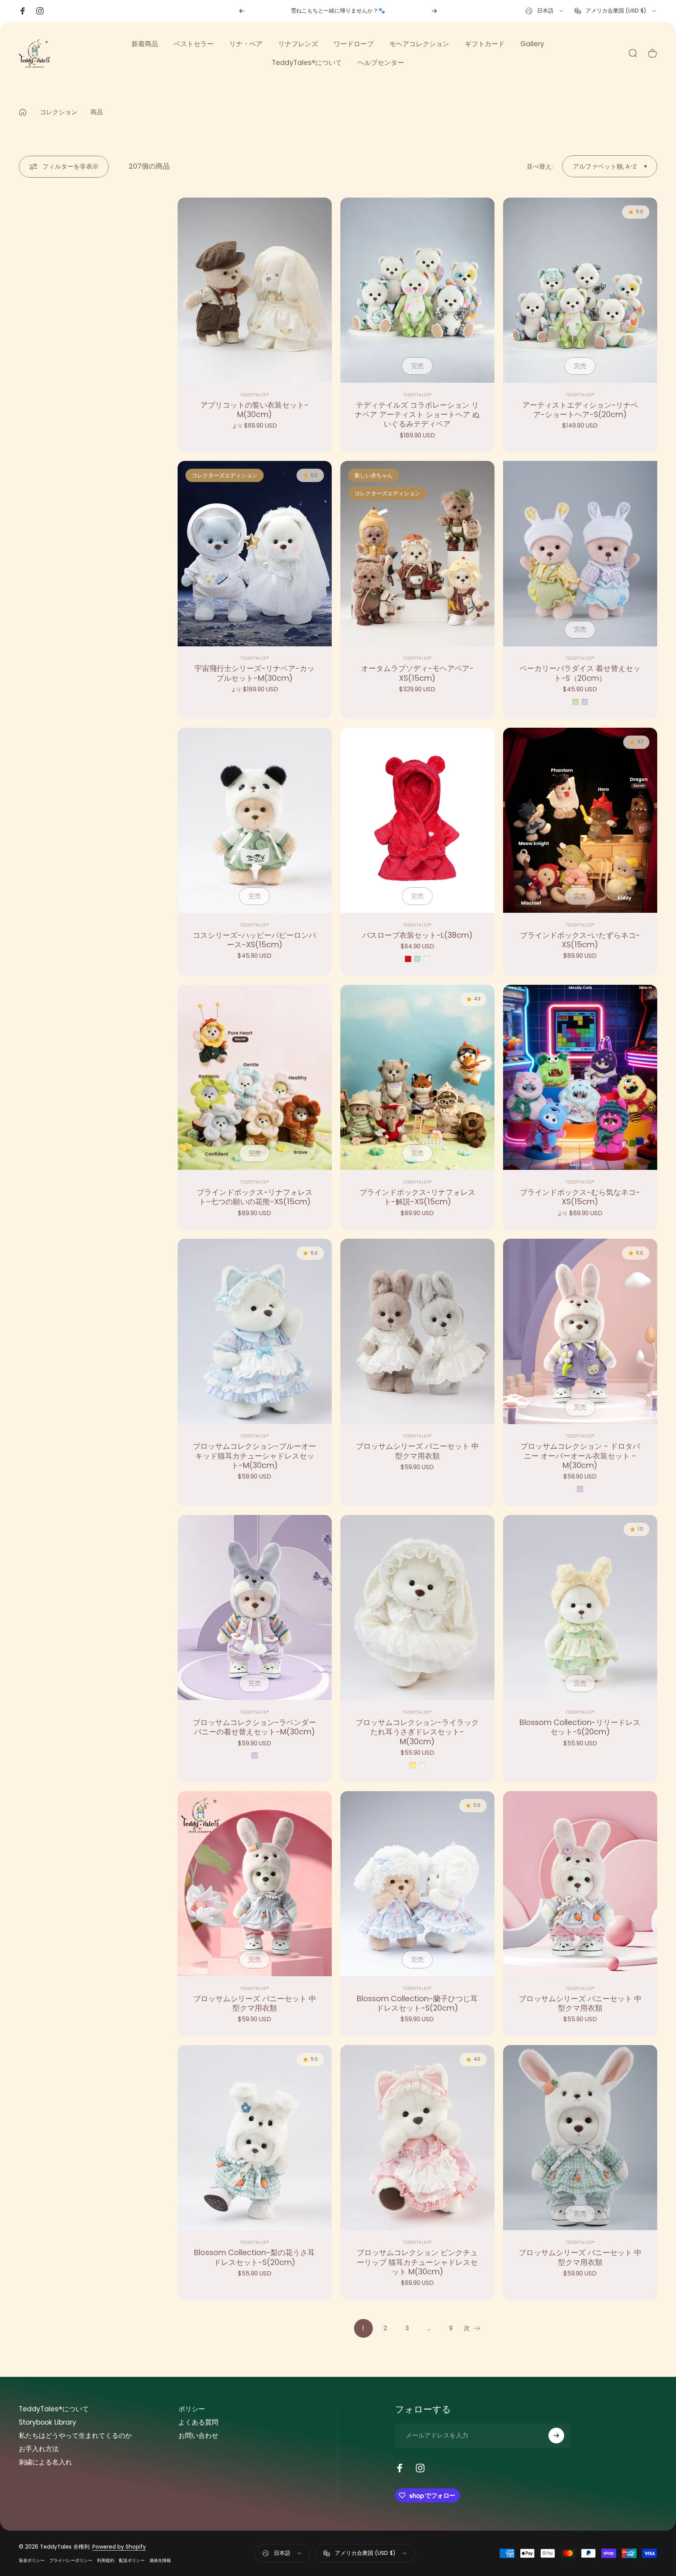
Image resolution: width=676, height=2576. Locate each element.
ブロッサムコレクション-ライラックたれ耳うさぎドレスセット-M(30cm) (417, 1732)
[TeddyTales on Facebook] (400, 2468)
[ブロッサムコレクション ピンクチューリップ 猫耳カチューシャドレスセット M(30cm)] (417, 2138)
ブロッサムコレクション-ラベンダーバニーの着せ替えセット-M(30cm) (254, 1727)
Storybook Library (48, 2423)
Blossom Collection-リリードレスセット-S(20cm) (580, 1727)
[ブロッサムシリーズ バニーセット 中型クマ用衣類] (417, 1331)
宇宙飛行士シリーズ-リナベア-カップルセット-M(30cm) (254, 673)
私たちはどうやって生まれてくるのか (75, 2436)
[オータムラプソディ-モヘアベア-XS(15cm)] (417, 553)
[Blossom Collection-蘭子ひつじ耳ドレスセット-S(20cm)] (417, 1884)
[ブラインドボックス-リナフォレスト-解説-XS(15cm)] (417, 1077)
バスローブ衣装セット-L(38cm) (417, 935)
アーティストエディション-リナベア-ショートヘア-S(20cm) (580, 410)
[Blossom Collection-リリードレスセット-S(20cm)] (580, 1607)
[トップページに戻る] (23, 112)
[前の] (242, 11)
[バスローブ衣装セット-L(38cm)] (417, 820)
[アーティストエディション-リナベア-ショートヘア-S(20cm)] (580, 290)
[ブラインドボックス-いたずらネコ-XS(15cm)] (580, 820)
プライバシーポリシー (71, 2560)
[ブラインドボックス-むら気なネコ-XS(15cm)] (580, 1077)
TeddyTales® (255, 395)
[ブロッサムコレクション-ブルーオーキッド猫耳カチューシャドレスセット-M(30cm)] (255, 1331)
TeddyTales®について (54, 2409)
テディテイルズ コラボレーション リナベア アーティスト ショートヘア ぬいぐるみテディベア (417, 415)
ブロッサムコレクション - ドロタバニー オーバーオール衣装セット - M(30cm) (580, 1456)
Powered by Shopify (119, 2547)
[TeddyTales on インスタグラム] (420, 2468)
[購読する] (556, 2436)
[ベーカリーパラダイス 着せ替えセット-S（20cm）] (580, 553)
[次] (434, 11)
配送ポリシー (132, 2560)
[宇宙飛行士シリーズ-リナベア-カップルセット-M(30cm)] (255, 553)
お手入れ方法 (39, 2449)
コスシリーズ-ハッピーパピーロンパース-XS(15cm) (254, 940)
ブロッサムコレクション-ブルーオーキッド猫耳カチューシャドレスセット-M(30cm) (254, 1456)
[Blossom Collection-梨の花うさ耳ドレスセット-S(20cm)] (255, 2138)
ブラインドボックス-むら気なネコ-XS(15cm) (580, 1197)
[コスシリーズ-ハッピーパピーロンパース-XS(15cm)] (255, 820)
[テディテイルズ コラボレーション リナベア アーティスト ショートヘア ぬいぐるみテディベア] (417, 290)
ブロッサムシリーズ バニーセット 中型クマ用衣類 (417, 1451)
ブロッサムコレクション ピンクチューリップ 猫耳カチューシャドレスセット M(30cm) (417, 2262)
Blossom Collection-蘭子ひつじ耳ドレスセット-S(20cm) (417, 2003)
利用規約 (106, 2560)
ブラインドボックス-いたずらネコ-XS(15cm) (580, 940)
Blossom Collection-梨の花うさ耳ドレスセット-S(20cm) (254, 2257)
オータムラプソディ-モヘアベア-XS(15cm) (417, 673)
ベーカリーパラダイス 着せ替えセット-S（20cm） (580, 673)
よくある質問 (198, 2423)
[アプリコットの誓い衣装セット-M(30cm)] (255, 290)
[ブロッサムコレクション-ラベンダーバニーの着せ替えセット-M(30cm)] (255, 1607)
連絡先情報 (160, 2560)
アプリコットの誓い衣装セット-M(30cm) (254, 410)
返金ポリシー (32, 2560)
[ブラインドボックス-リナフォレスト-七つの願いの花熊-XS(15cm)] (255, 1077)
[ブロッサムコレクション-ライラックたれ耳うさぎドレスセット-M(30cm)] (417, 1607)
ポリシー (192, 2409)
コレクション (59, 112)
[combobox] (545, 11)
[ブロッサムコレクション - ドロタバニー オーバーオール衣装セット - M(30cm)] (580, 1331)
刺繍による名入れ (45, 2463)
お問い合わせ (198, 2436)
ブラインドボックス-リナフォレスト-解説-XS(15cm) (417, 1197)
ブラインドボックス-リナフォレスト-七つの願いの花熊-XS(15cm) (255, 1197)
